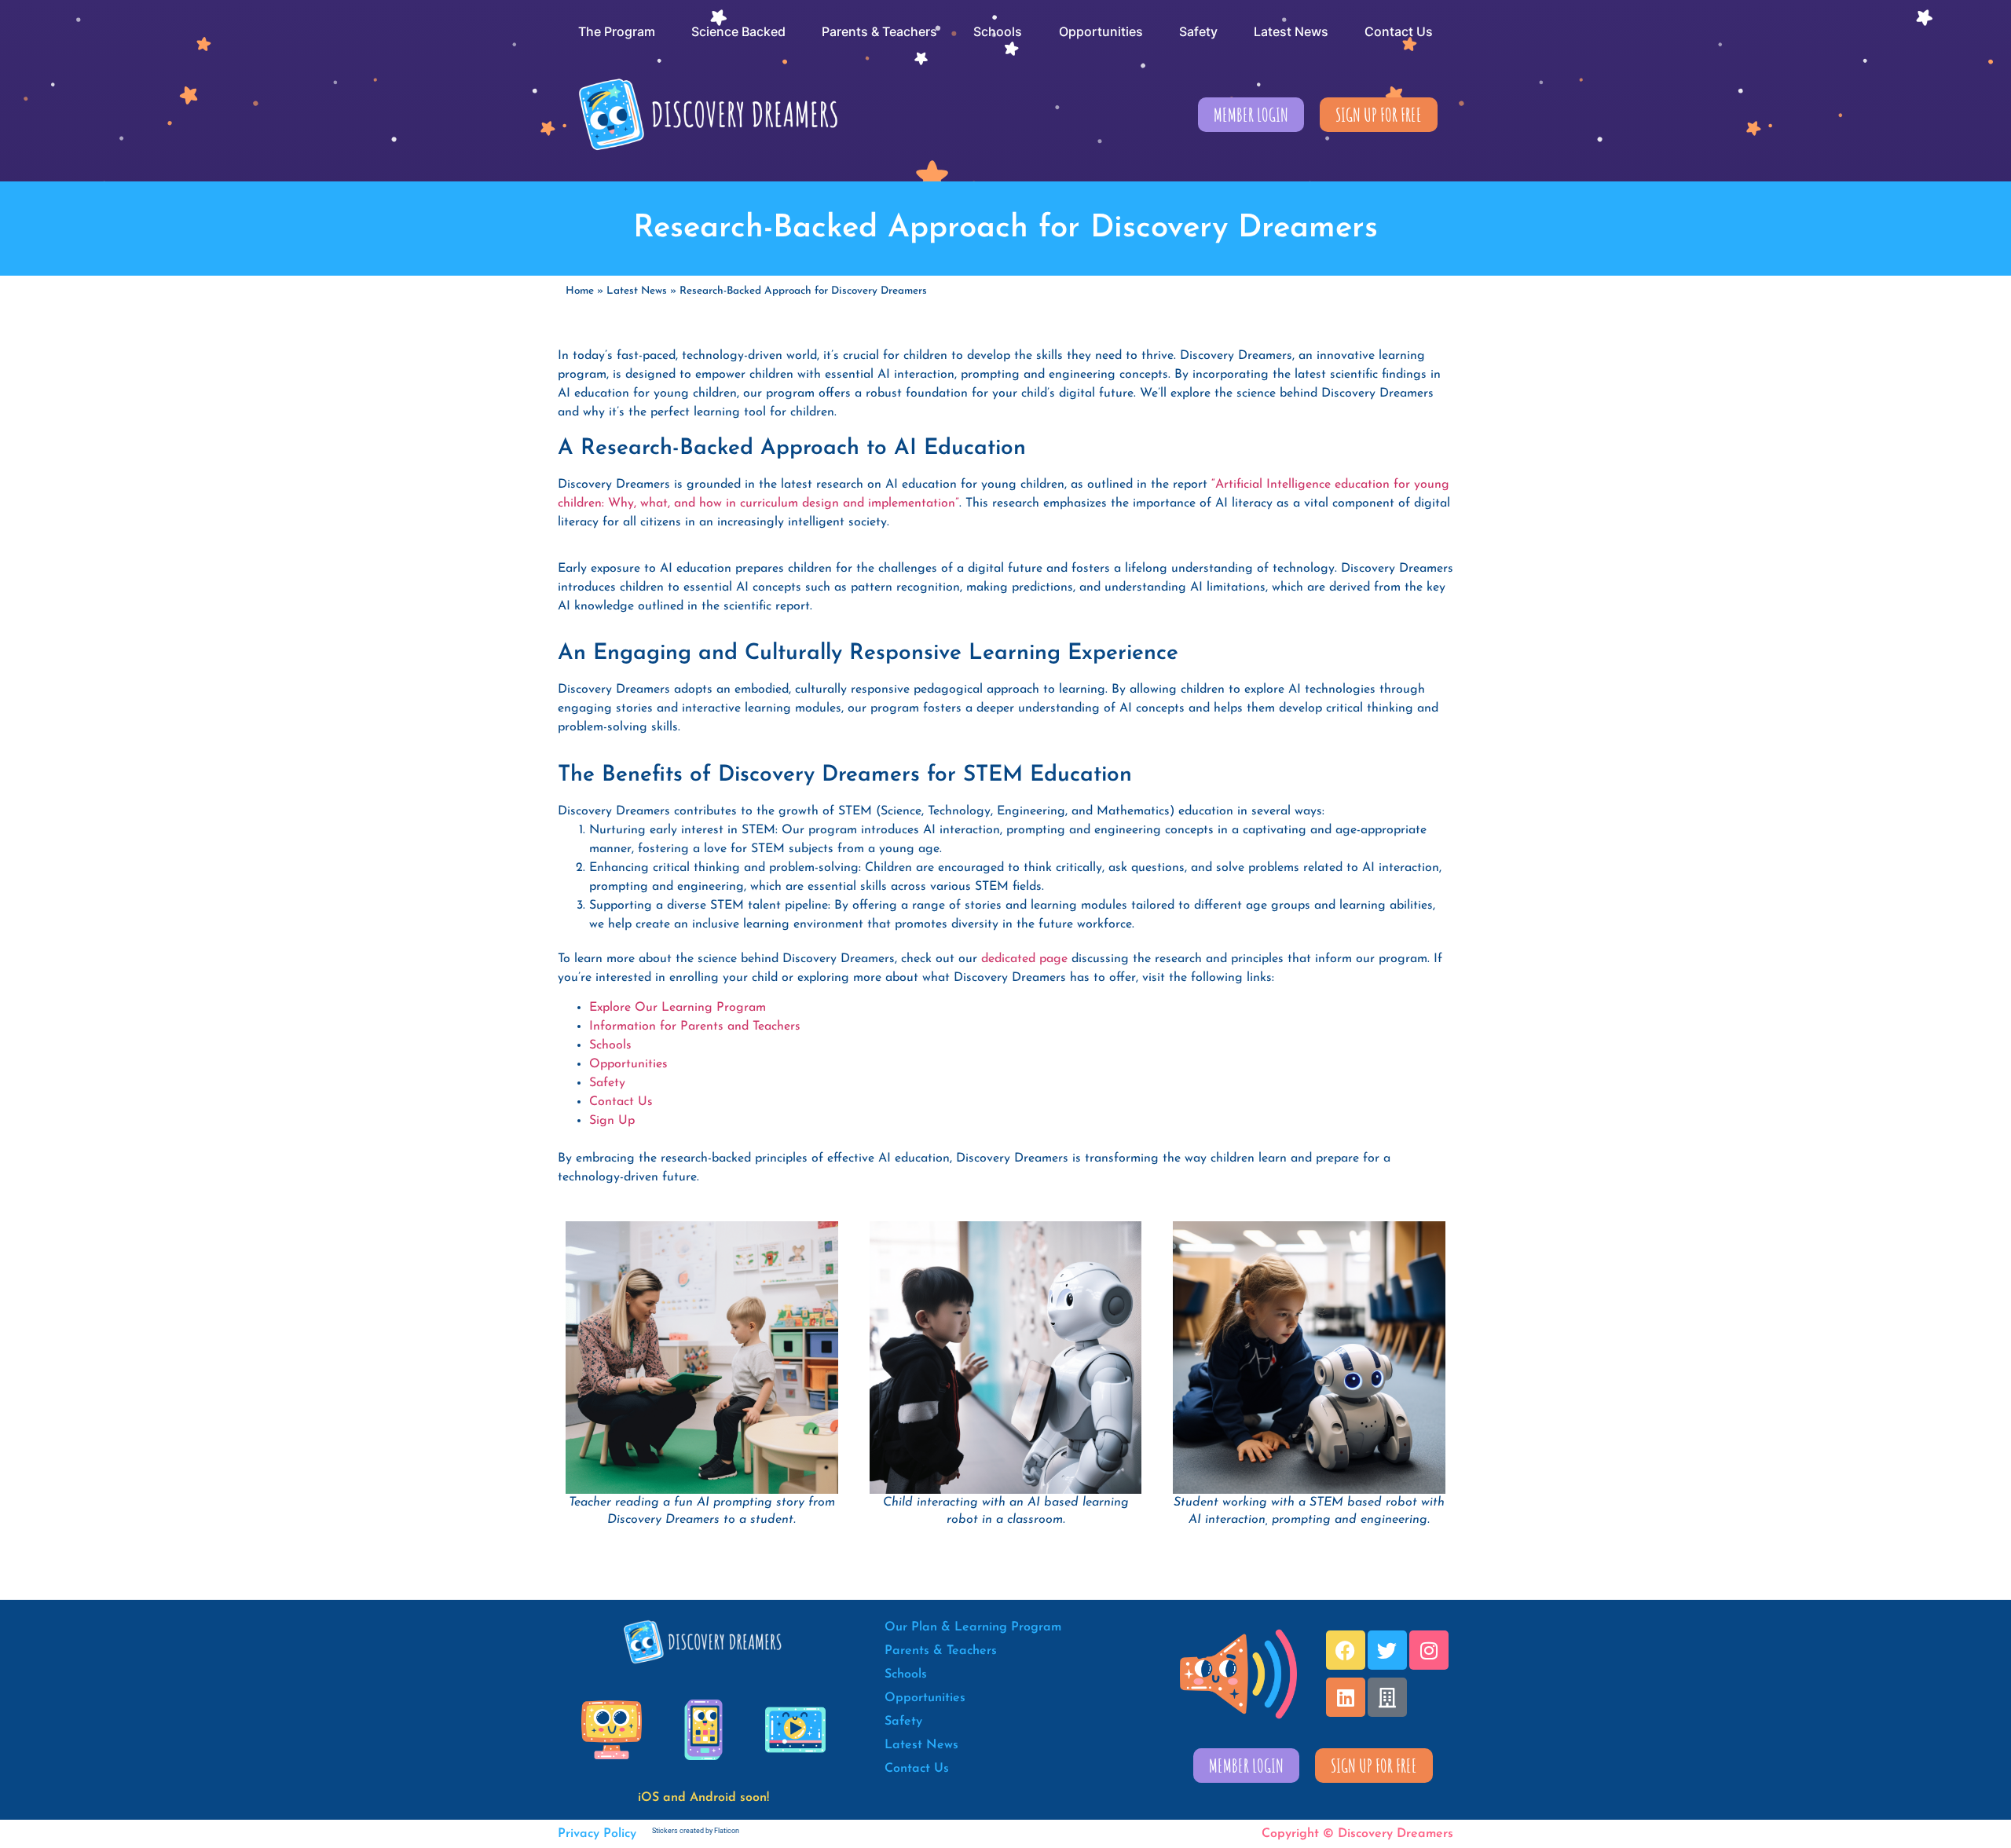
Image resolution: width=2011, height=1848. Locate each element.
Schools (610, 1045)
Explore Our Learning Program (678, 1008)
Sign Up (612, 1121)
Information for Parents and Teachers (695, 1026)
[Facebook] (1346, 1650)
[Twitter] (1387, 1650)
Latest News (637, 291)
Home (580, 291)
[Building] (1387, 1697)
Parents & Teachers (941, 1651)
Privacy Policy (597, 1834)
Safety (607, 1083)
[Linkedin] (1346, 1697)
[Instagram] (1429, 1650)
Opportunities (628, 1064)
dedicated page (1024, 959)
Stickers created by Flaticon (696, 1831)
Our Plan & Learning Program (973, 1627)
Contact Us (621, 1102)
